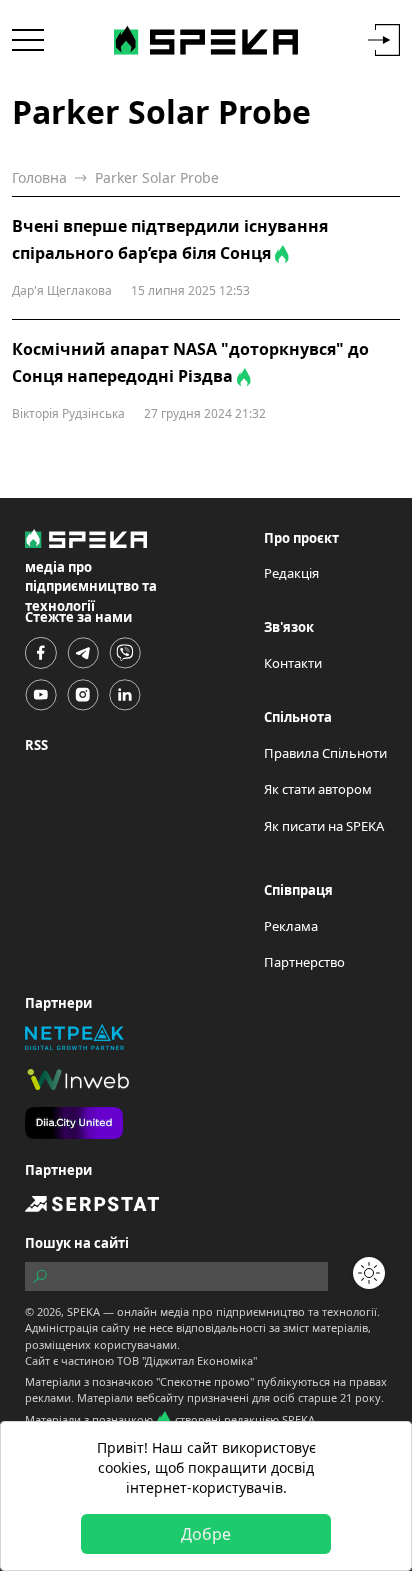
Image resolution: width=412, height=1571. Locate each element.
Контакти (293, 663)
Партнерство (304, 962)
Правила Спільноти (325, 753)
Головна (39, 177)
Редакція (291, 573)
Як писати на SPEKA (324, 826)
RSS (36, 745)
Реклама (291, 926)
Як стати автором (318, 789)
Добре (206, 1534)
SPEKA (83, 1311)
